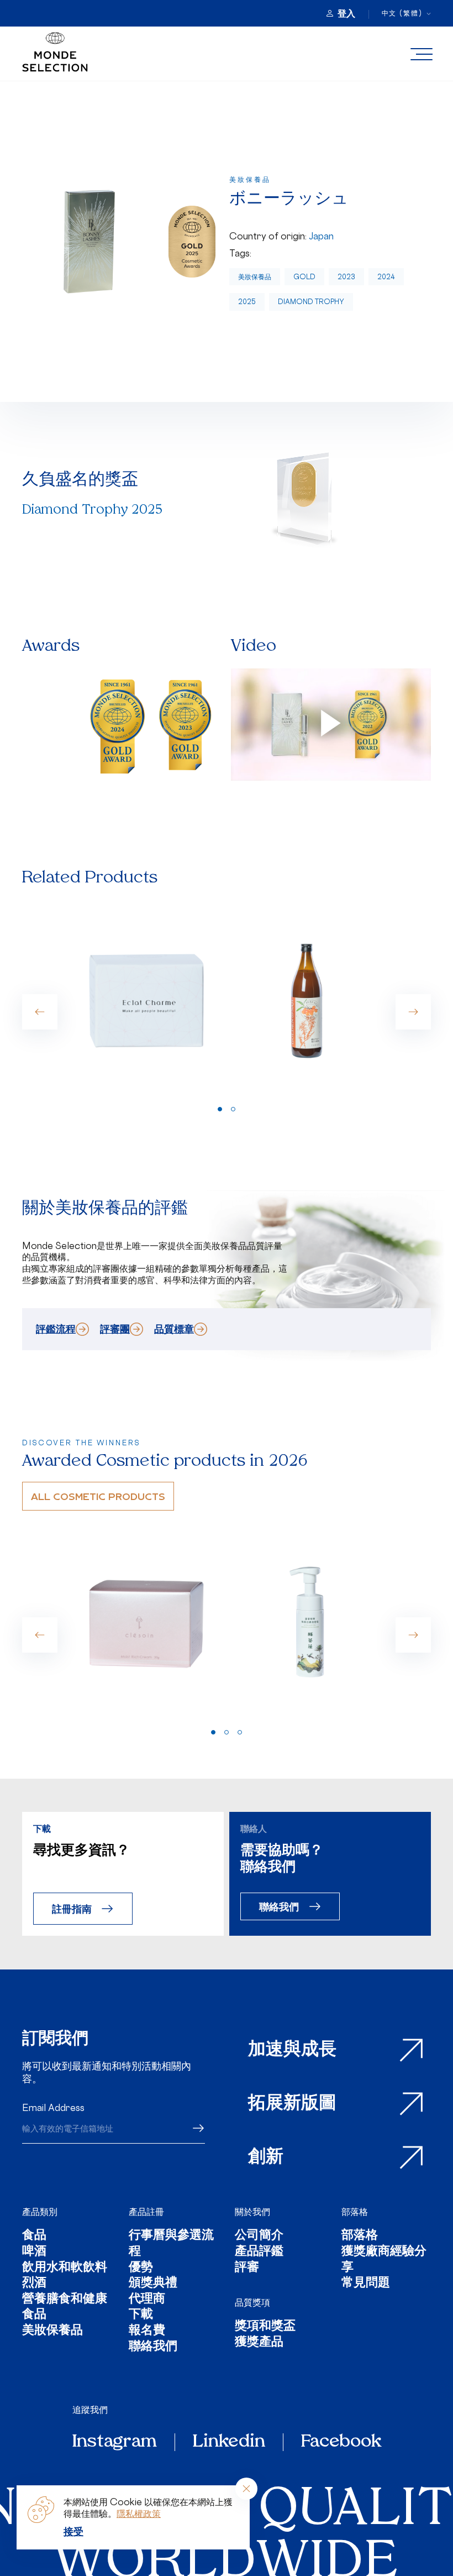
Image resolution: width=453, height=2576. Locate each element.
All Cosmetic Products (98, 1496)
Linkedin (229, 2442)
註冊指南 (72, 1908)
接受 (73, 2531)
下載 (141, 2315)
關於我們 (252, 2212)
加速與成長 (292, 2050)
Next (413, 1012)
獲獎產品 (259, 2343)
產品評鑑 (259, 2252)
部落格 (355, 2212)
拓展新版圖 (292, 2104)
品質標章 (174, 1329)
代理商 (147, 2300)
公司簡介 (259, 2236)
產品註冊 (146, 2212)
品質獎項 (252, 2302)
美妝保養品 (255, 277)
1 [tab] (220, 1109)
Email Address (53, 2108)
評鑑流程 (56, 1329)
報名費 (147, 2331)
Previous (40, 1012)
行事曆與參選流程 (171, 2244)
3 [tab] (240, 1732)
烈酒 (34, 2284)
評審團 (115, 1329)
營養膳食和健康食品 (65, 2308)
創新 (266, 2157)
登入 (346, 13)
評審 (247, 2268)
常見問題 (366, 2284)
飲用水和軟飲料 (65, 2268)
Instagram (115, 2442)
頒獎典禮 (153, 2284)
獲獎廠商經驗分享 (384, 2260)
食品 (34, 2236)
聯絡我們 (279, 1906)
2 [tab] (233, 1109)
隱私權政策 (139, 2514)
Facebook (341, 2442)
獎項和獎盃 (265, 2327)
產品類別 (40, 2212)
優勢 (141, 2268)
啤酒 (34, 2252)
